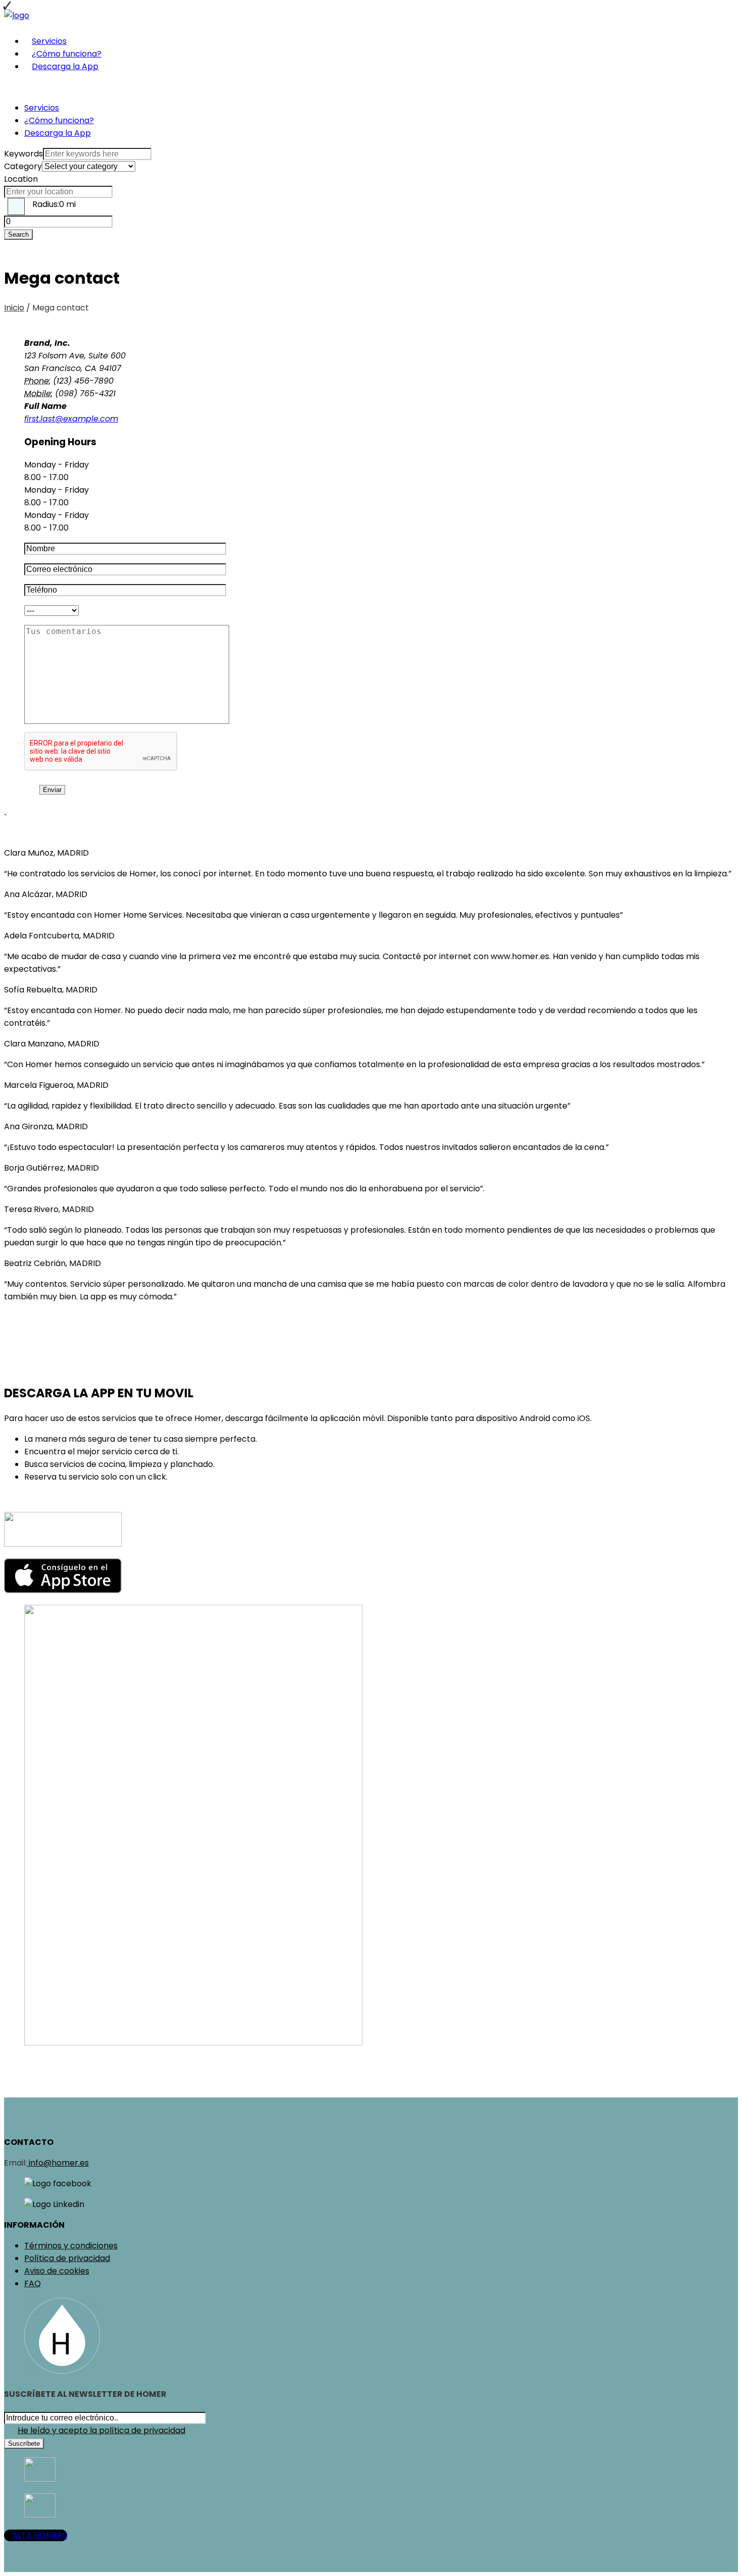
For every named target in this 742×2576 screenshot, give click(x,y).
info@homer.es (58, 2163)
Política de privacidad (67, 2258)
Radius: (54, 204)
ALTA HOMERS (39, 2535)
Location (21, 179)
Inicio (14, 308)
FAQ (33, 2283)
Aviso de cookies (57, 2271)
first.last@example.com (71, 419)
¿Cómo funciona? (67, 54)
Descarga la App (65, 66)
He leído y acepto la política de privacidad (101, 2430)
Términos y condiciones (71, 2246)
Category (23, 166)
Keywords (23, 154)
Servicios (49, 41)
